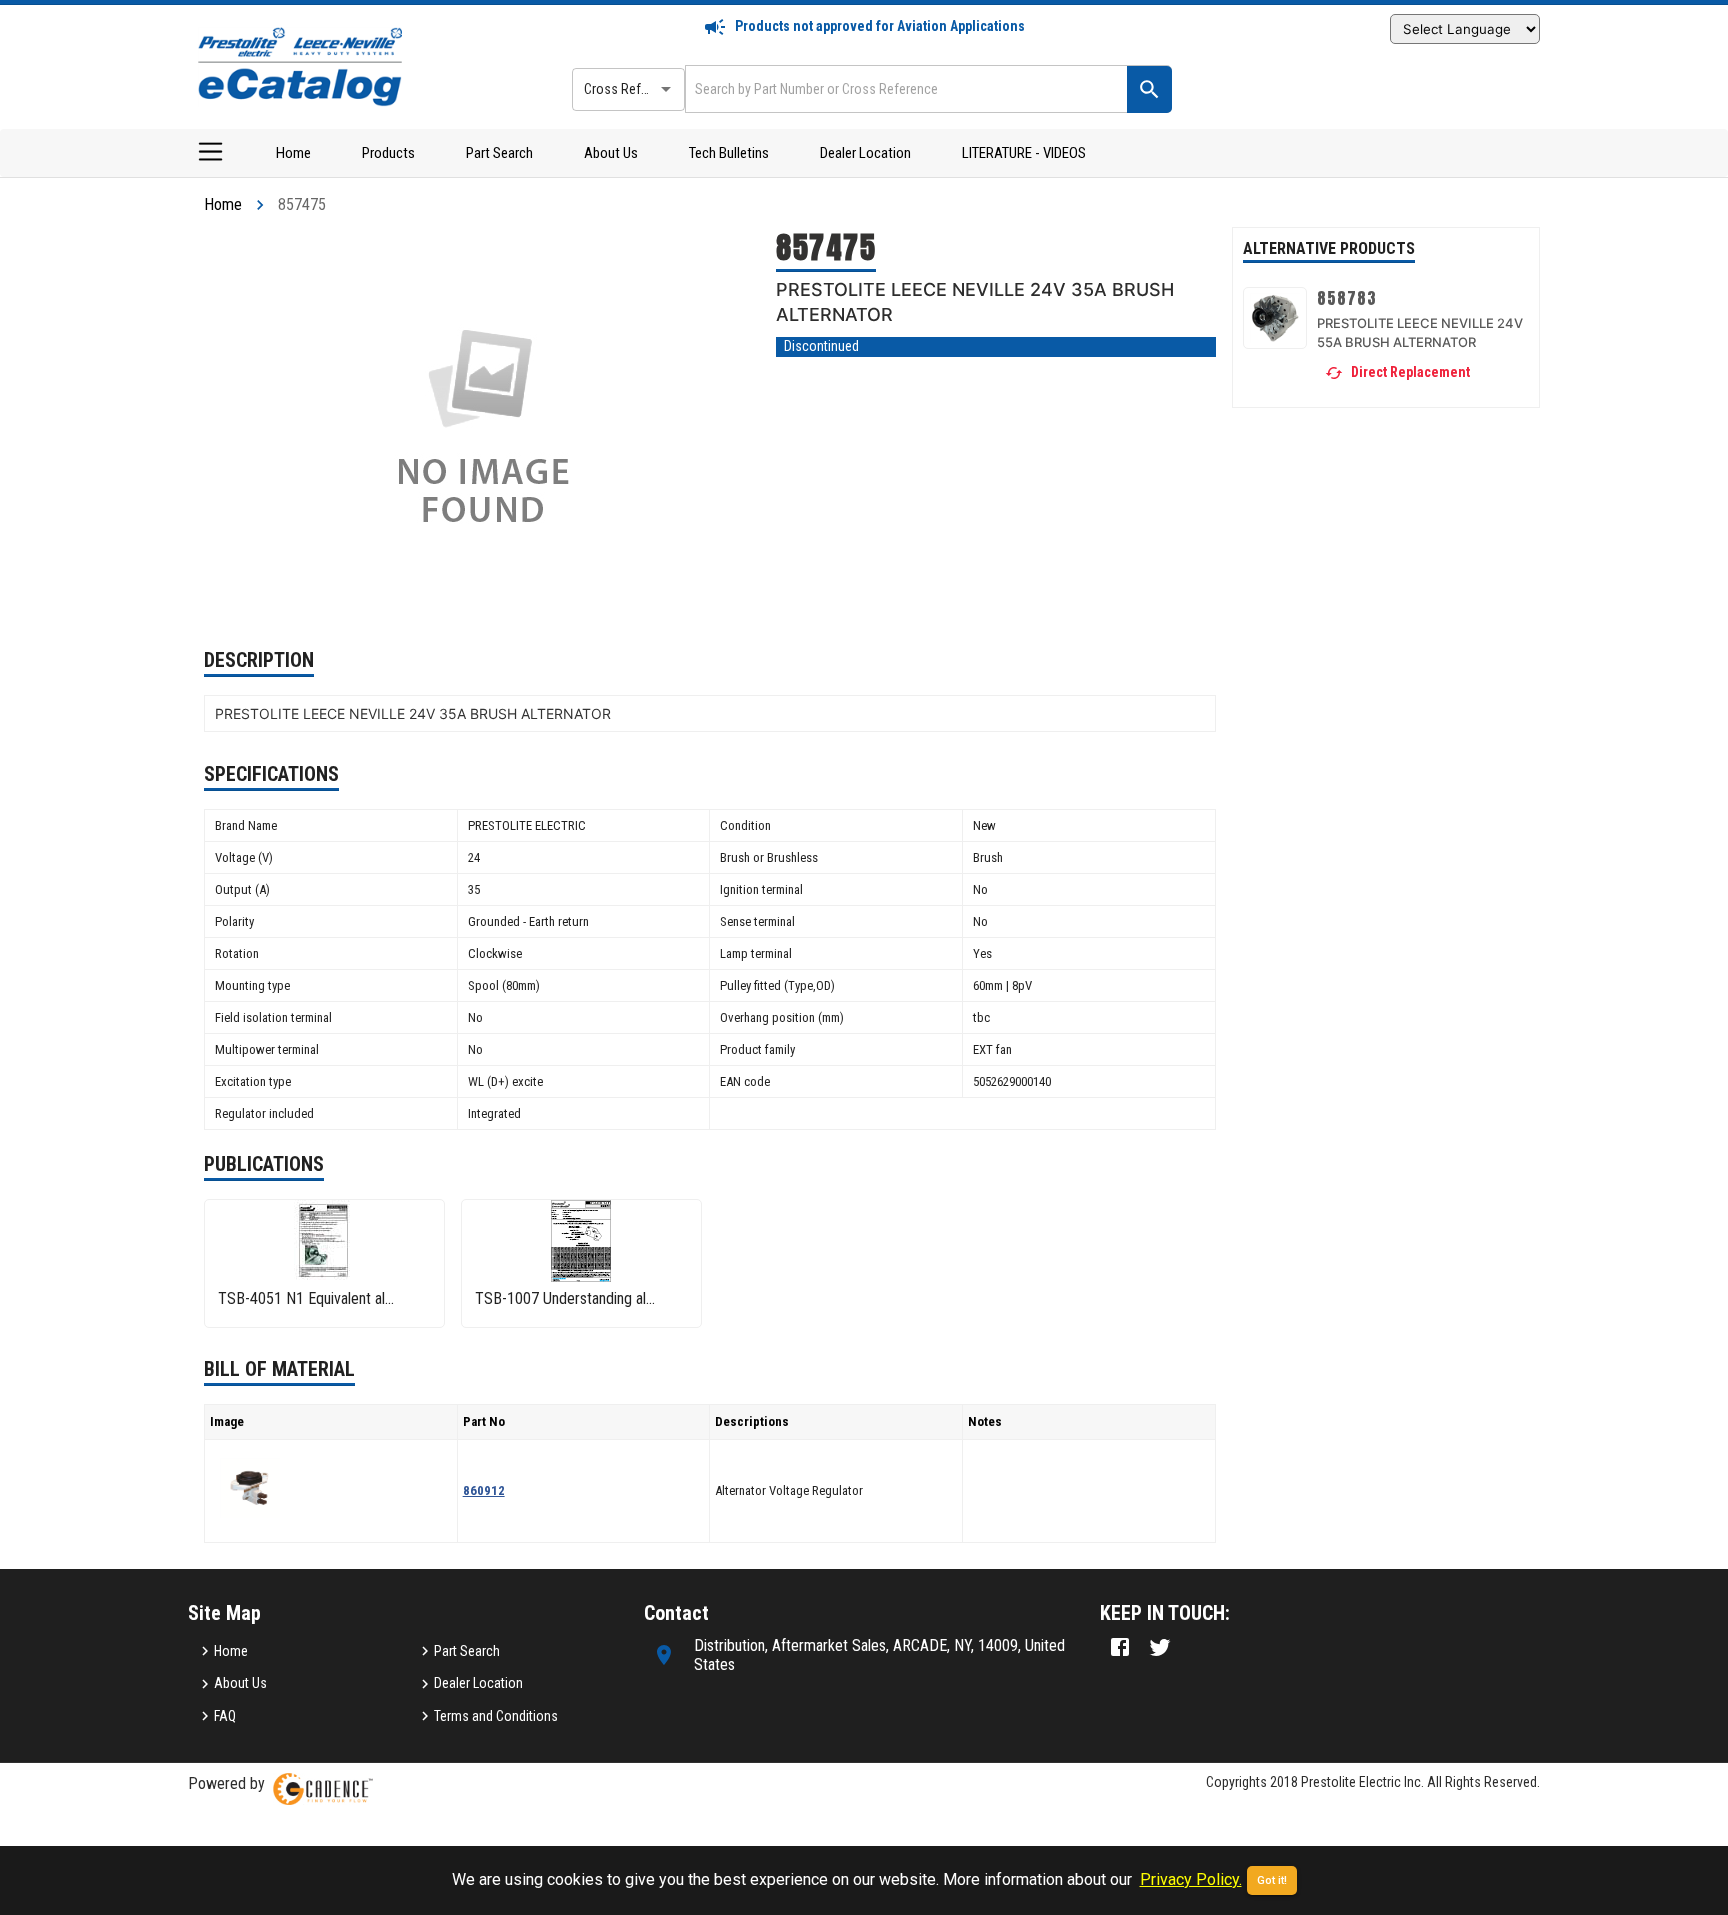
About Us (611, 153)
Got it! (1272, 1880)
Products (388, 153)
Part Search (499, 153)
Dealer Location (865, 153)
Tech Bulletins (729, 153)
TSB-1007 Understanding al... (565, 1298)
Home (293, 153)
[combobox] (904, 88)
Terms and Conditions (496, 1716)
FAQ (225, 1716)
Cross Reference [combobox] (632, 89)
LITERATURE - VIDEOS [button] (1024, 153)
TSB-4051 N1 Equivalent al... (306, 1298)
